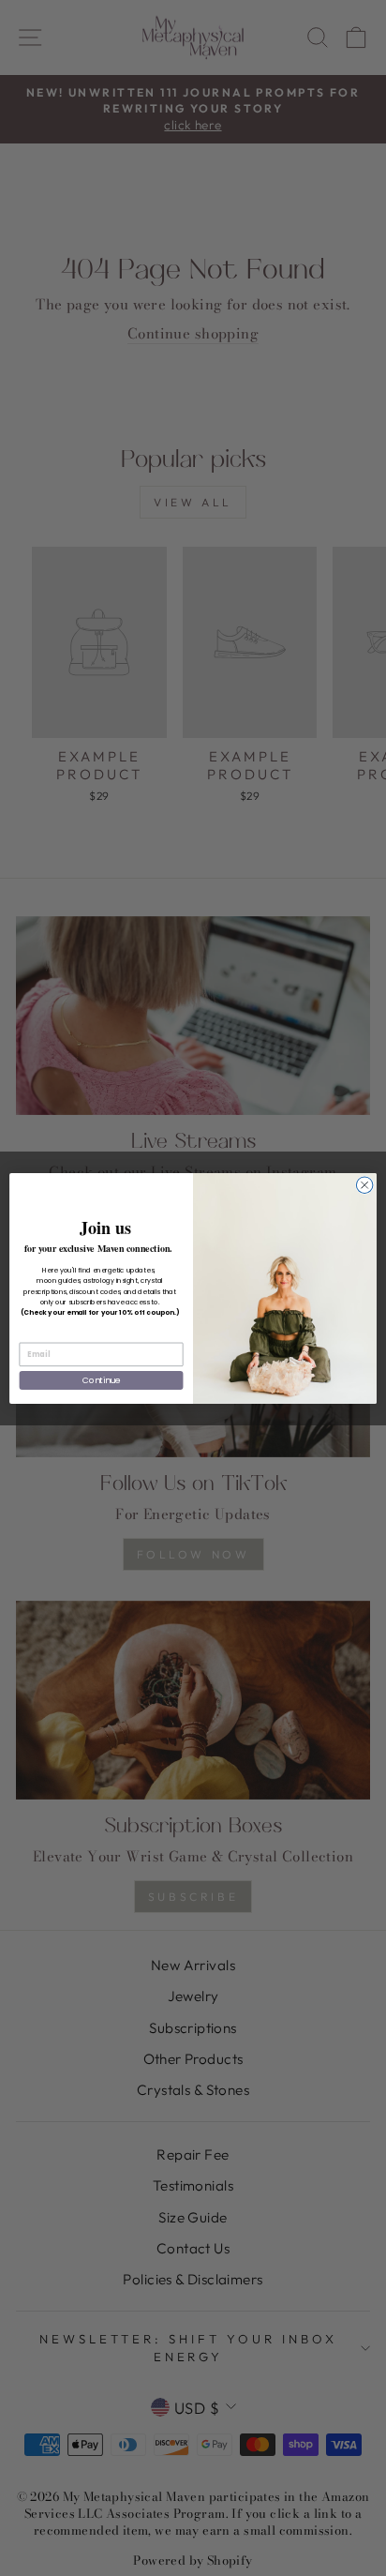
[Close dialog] (364, 1184)
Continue (102, 1380)
